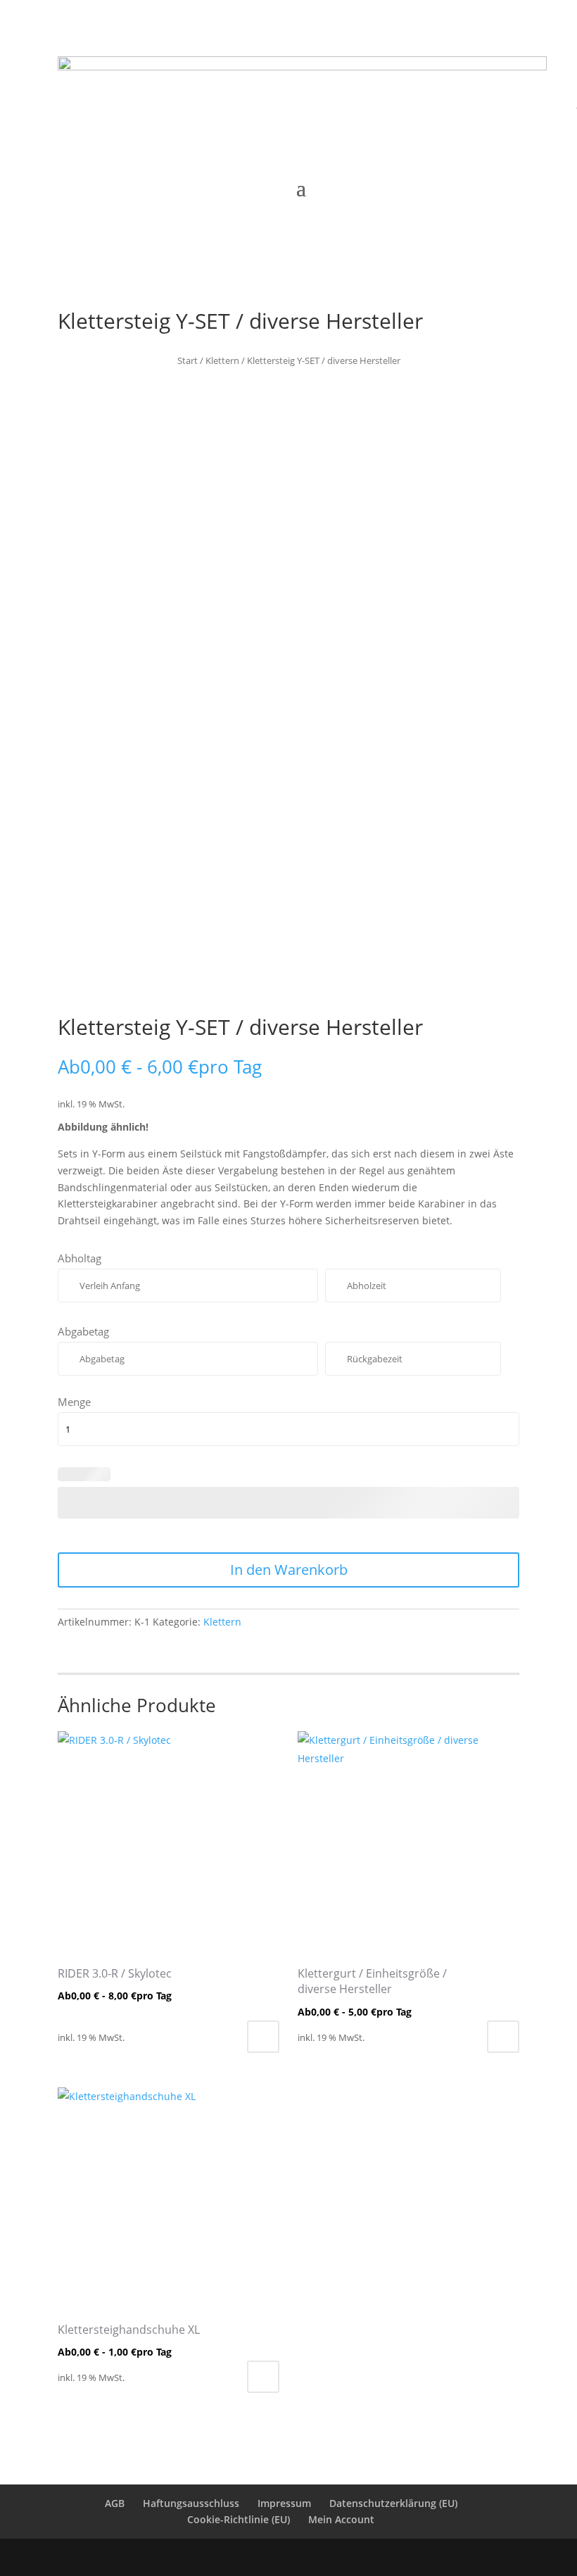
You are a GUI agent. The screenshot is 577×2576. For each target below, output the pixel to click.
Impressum (284, 2503)
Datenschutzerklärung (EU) (393, 2503)
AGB (115, 2503)
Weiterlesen (263, 2037)
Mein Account (341, 2519)
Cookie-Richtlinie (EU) (239, 2519)
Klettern (222, 360)
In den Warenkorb (289, 1570)
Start (188, 360)
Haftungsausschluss (191, 2503)
